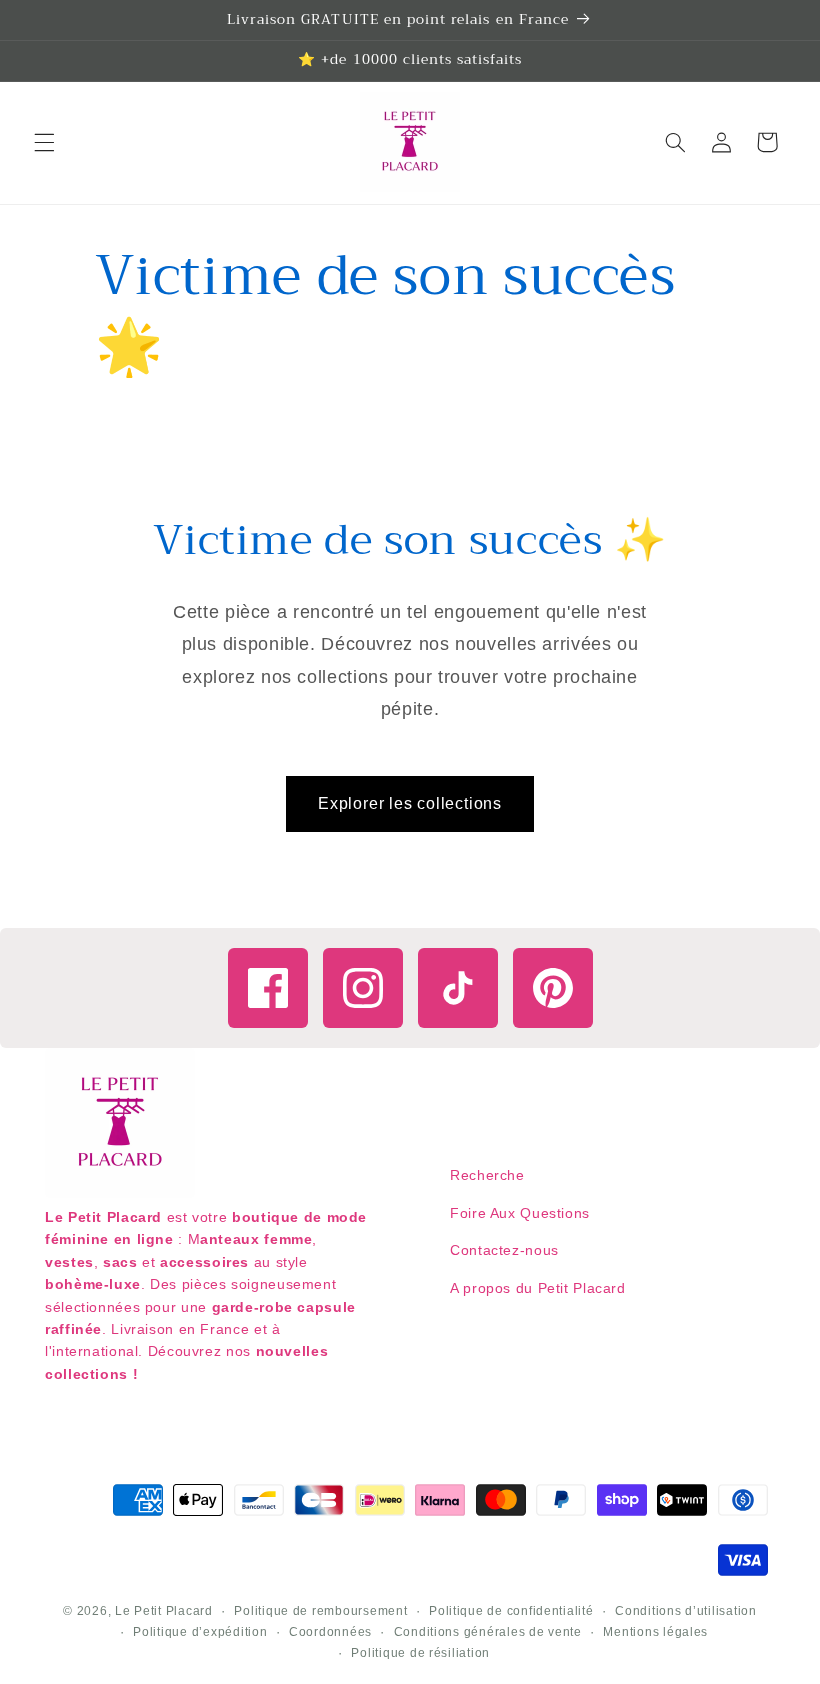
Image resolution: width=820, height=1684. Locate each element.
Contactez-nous (504, 1250)
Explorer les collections (410, 803)
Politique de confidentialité (511, 1611)
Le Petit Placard (164, 1611)
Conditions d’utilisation (686, 1611)
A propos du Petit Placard (538, 1288)
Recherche (487, 1175)
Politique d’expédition (200, 1632)
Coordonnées (330, 1632)
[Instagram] (363, 988)
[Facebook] (268, 988)
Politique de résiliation (420, 1653)
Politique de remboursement (320, 1611)
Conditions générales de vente (488, 1632)
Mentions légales (655, 1632)
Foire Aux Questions (520, 1213)
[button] (44, 142)
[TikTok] (458, 988)
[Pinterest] (553, 988)
